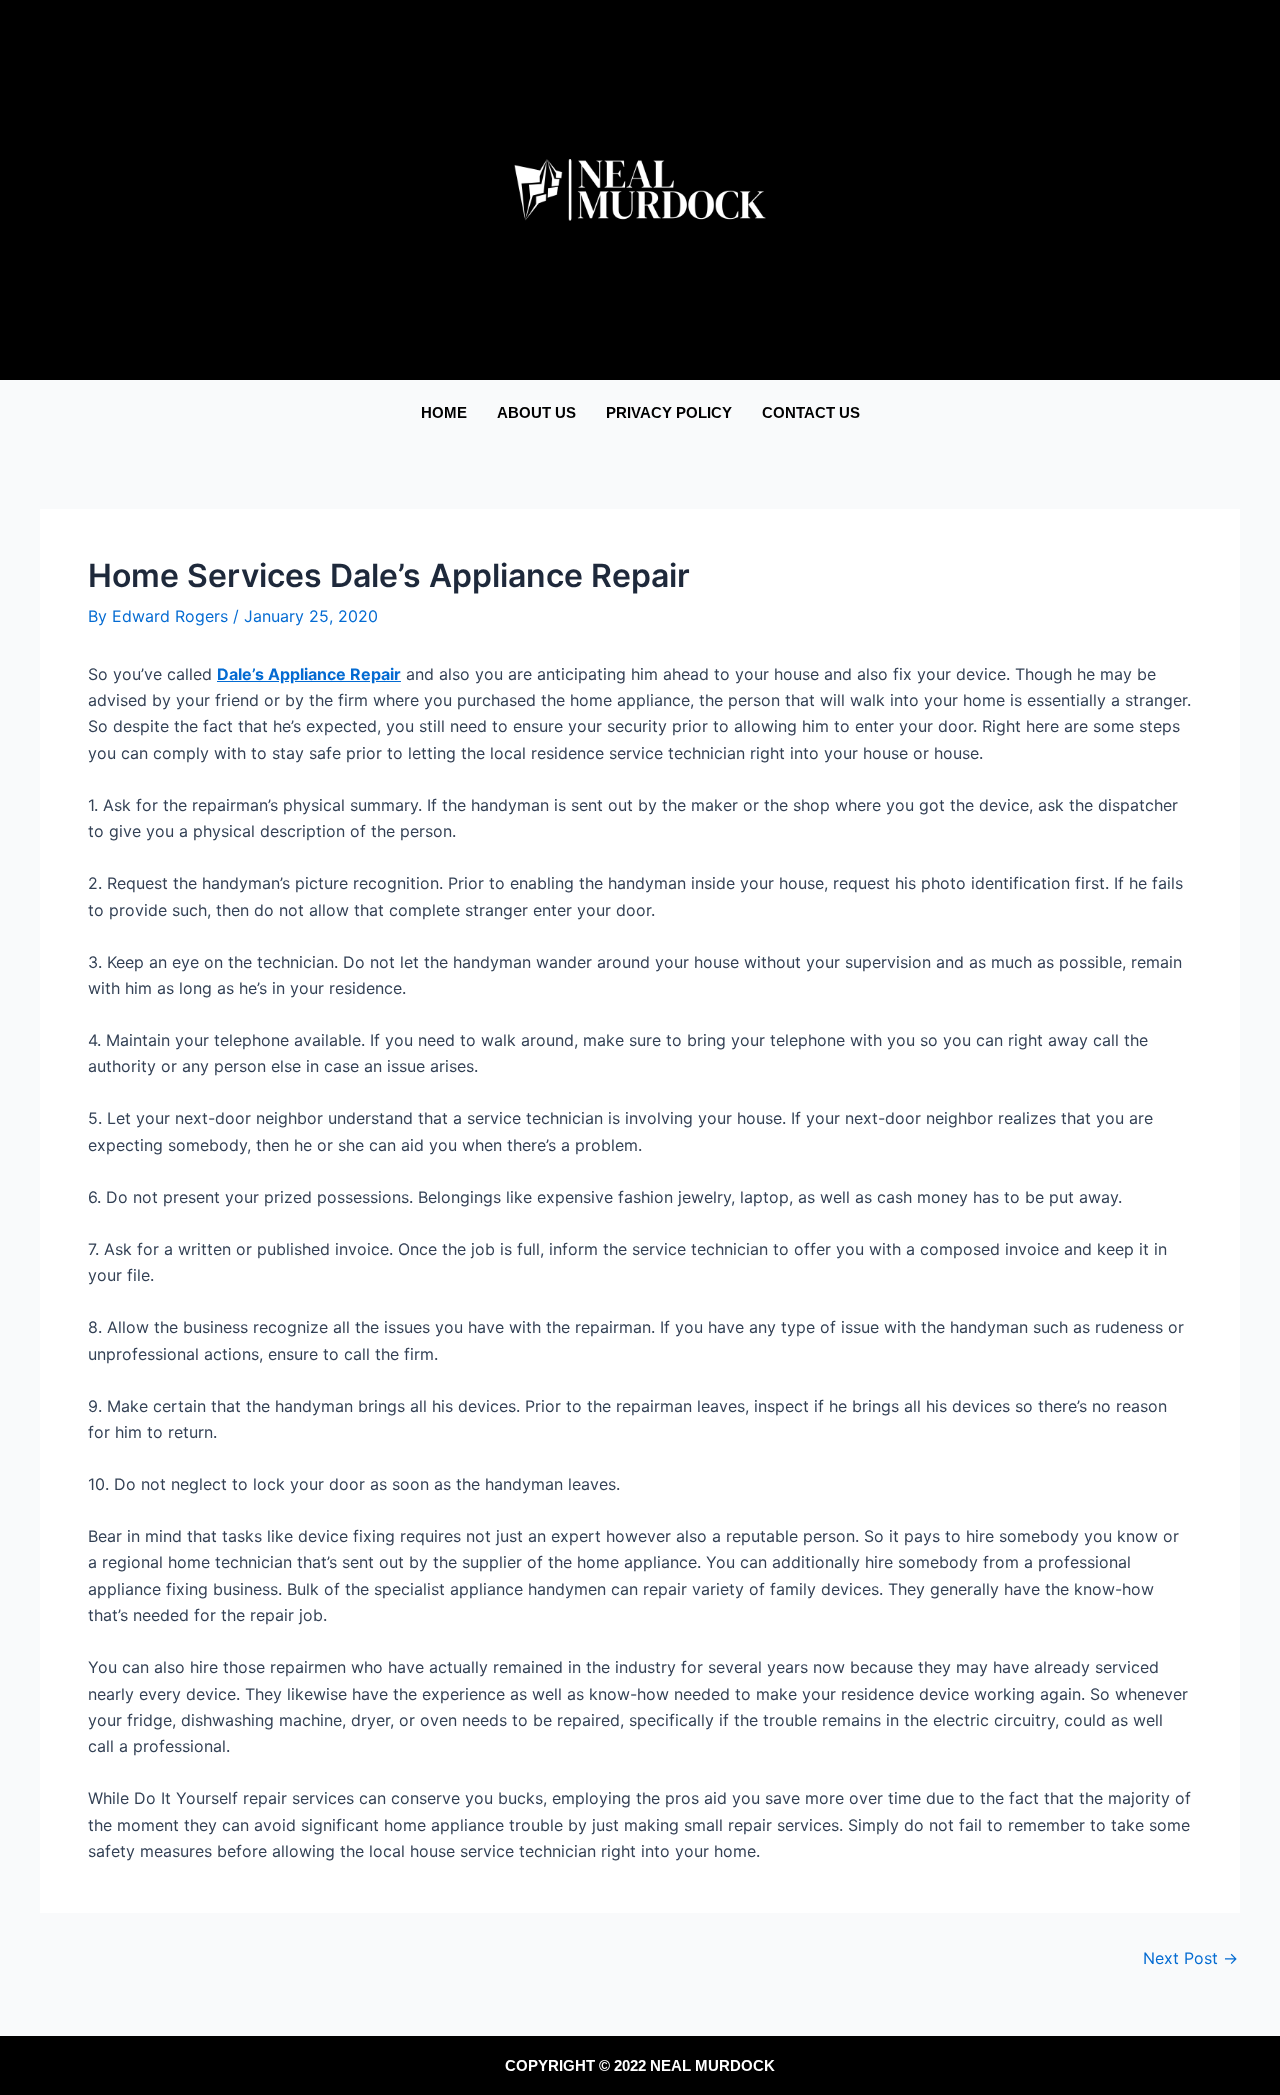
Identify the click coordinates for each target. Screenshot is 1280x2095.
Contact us (811, 412)
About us (536, 412)
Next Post (1190, 1958)
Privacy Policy (669, 412)
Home (444, 412)
